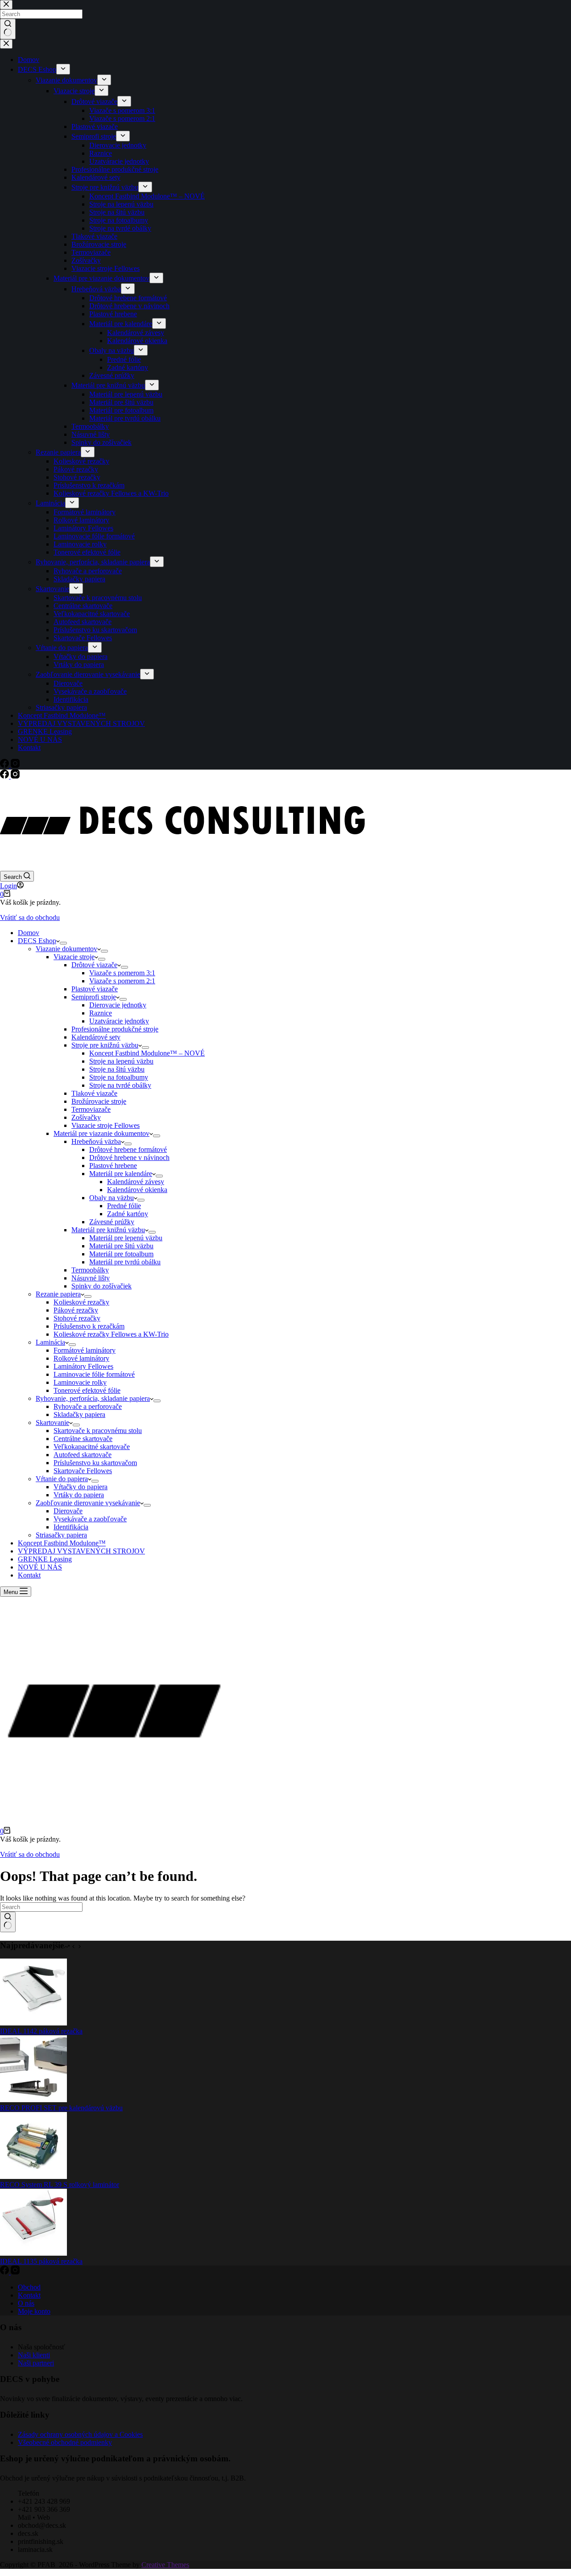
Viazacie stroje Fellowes (106, 1125)
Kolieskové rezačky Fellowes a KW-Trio (111, 1334)
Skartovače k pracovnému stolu (98, 1431)
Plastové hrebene (113, 1166)
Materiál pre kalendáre (121, 1174)
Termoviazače (91, 1109)
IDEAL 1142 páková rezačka (41, 2031)
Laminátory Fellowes (83, 1366)
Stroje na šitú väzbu (117, 1069)
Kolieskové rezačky (81, 1302)
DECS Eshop (37, 941)
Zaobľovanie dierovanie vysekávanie (88, 1503)
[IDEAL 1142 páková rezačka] (33, 2023)
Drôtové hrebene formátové (128, 1149)
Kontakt (29, 1575)
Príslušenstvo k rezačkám (89, 1326)
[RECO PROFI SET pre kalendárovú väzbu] (33, 2100)
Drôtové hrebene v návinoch (129, 1158)
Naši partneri (36, 2363)
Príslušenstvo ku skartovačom (95, 1463)
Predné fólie (124, 1206)
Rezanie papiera (58, 1294)
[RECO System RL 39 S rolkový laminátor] (33, 2176)
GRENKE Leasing (45, 1559)
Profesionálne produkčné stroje (115, 1029)
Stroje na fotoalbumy (119, 1077)
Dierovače (68, 1511)
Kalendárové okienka (137, 1190)
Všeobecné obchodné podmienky (65, 2442)
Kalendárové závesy (136, 1182)
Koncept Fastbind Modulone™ (62, 1543)
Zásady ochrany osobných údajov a (69, 2434)
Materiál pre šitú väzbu (121, 1246)
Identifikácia (71, 1527)
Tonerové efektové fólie (87, 1390)
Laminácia (50, 1342)
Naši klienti (34, 2355)
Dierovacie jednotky (118, 1005)
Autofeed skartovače (83, 1455)
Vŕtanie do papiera (62, 1479)
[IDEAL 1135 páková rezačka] (33, 2253)
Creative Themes (165, 2565)
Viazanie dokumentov (66, 949)
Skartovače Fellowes (83, 1471)
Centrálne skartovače (83, 1439)
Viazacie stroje (74, 957)
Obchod (29, 2287)
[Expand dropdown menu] (63, 943)
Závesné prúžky (112, 1222)
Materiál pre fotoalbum (121, 1254)
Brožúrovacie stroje (99, 1101)
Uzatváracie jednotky (119, 1021)
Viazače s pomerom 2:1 (122, 981)
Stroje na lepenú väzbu (121, 1061)
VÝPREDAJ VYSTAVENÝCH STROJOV (81, 1551)
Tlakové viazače (94, 1093)
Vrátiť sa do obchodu (30, 917)
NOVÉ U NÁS (40, 1567)
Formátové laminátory (85, 1350)
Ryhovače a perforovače (88, 1406)
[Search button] (8, 1922)
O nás (26, 2303)
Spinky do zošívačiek (101, 1286)
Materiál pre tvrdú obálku (125, 1262)
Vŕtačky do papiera (81, 1487)
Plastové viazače (95, 989)
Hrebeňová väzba (96, 1141)
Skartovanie (52, 1423)
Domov (29, 933)
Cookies (131, 2434)
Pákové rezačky (76, 1310)
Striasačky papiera (61, 1535)
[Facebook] (5, 776)
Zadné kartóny (128, 1214)
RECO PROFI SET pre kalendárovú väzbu (61, 2108)
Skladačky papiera (79, 1414)
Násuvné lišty (91, 1278)
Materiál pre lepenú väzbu (126, 1238)
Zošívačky (86, 1117)
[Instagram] (15, 776)
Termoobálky (90, 1270)
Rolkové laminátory (81, 1358)
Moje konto (34, 2311)
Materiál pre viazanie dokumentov (101, 1133)
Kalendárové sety (96, 1037)
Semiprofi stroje (94, 997)
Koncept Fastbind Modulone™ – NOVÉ (147, 1053)
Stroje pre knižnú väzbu (105, 1045)
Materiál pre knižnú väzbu (108, 1230)
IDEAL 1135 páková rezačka (41, 2261)
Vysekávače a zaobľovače (90, 1519)
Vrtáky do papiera (79, 1495)
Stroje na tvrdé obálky (120, 1085)
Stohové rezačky (77, 1318)
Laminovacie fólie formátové (94, 1374)
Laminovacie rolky (80, 1382)
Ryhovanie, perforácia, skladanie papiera (93, 1398)
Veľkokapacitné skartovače (92, 1447)
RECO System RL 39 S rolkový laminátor (60, 2185)
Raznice (101, 1013)
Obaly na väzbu (112, 1198)
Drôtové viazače (94, 965)
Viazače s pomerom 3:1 (122, 973)
